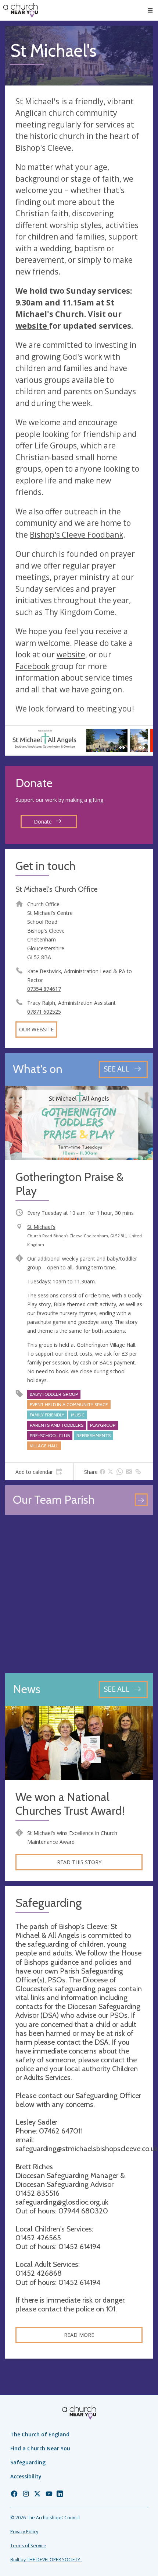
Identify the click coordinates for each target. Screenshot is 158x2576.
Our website (36, 1029)
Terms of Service (28, 2546)
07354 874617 (44, 989)
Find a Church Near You (40, 2448)
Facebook (33, 666)
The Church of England (40, 2434)
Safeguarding (28, 2462)
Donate (44, 822)
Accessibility (26, 2476)
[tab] (39, 1472)
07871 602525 (44, 1012)
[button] (150, 10)
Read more (79, 2335)
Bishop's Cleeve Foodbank (76, 535)
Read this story (79, 1862)
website (32, 326)
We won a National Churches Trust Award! (70, 1804)
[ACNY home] (21, 10)
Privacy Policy (24, 2532)
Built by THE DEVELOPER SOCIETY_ (46, 2560)
